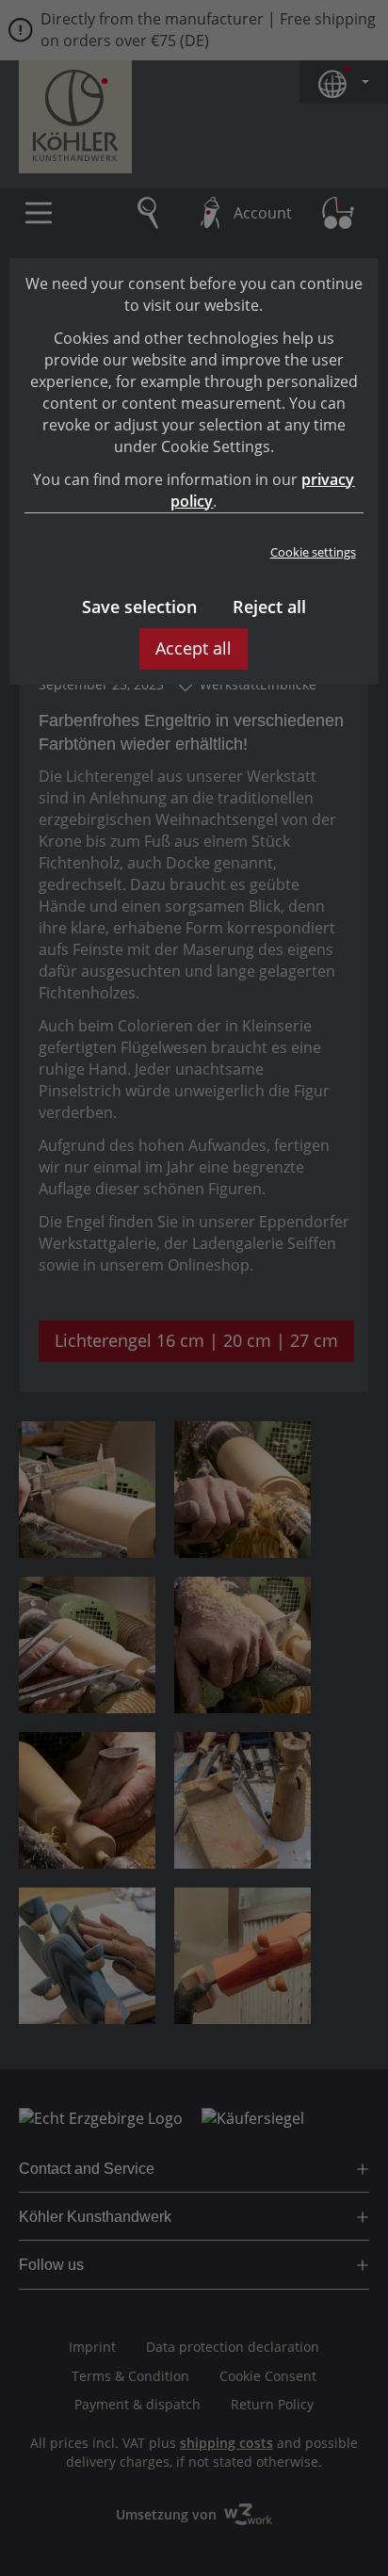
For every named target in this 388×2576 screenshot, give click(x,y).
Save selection (139, 607)
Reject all (269, 607)
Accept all (194, 648)
